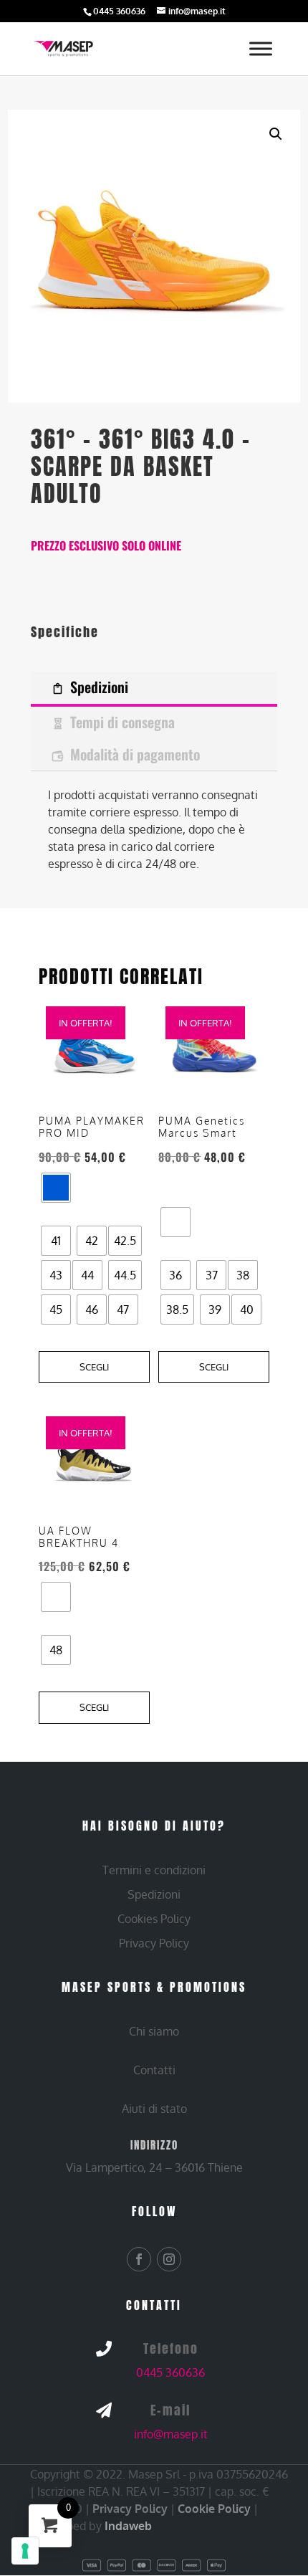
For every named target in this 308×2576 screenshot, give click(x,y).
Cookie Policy (214, 2509)
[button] (276, 134)
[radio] (56, 1188)
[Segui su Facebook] (139, 2259)
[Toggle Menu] (261, 49)
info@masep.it (171, 2434)
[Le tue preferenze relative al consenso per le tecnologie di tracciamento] (25, 2551)
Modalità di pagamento (135, 754)
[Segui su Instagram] (169, 2259)
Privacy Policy (130, 2509)
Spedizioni (99, 687)
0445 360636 (170, 2372)
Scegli (94, 1367)
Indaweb (128, 2526)
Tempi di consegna (122, 722)
